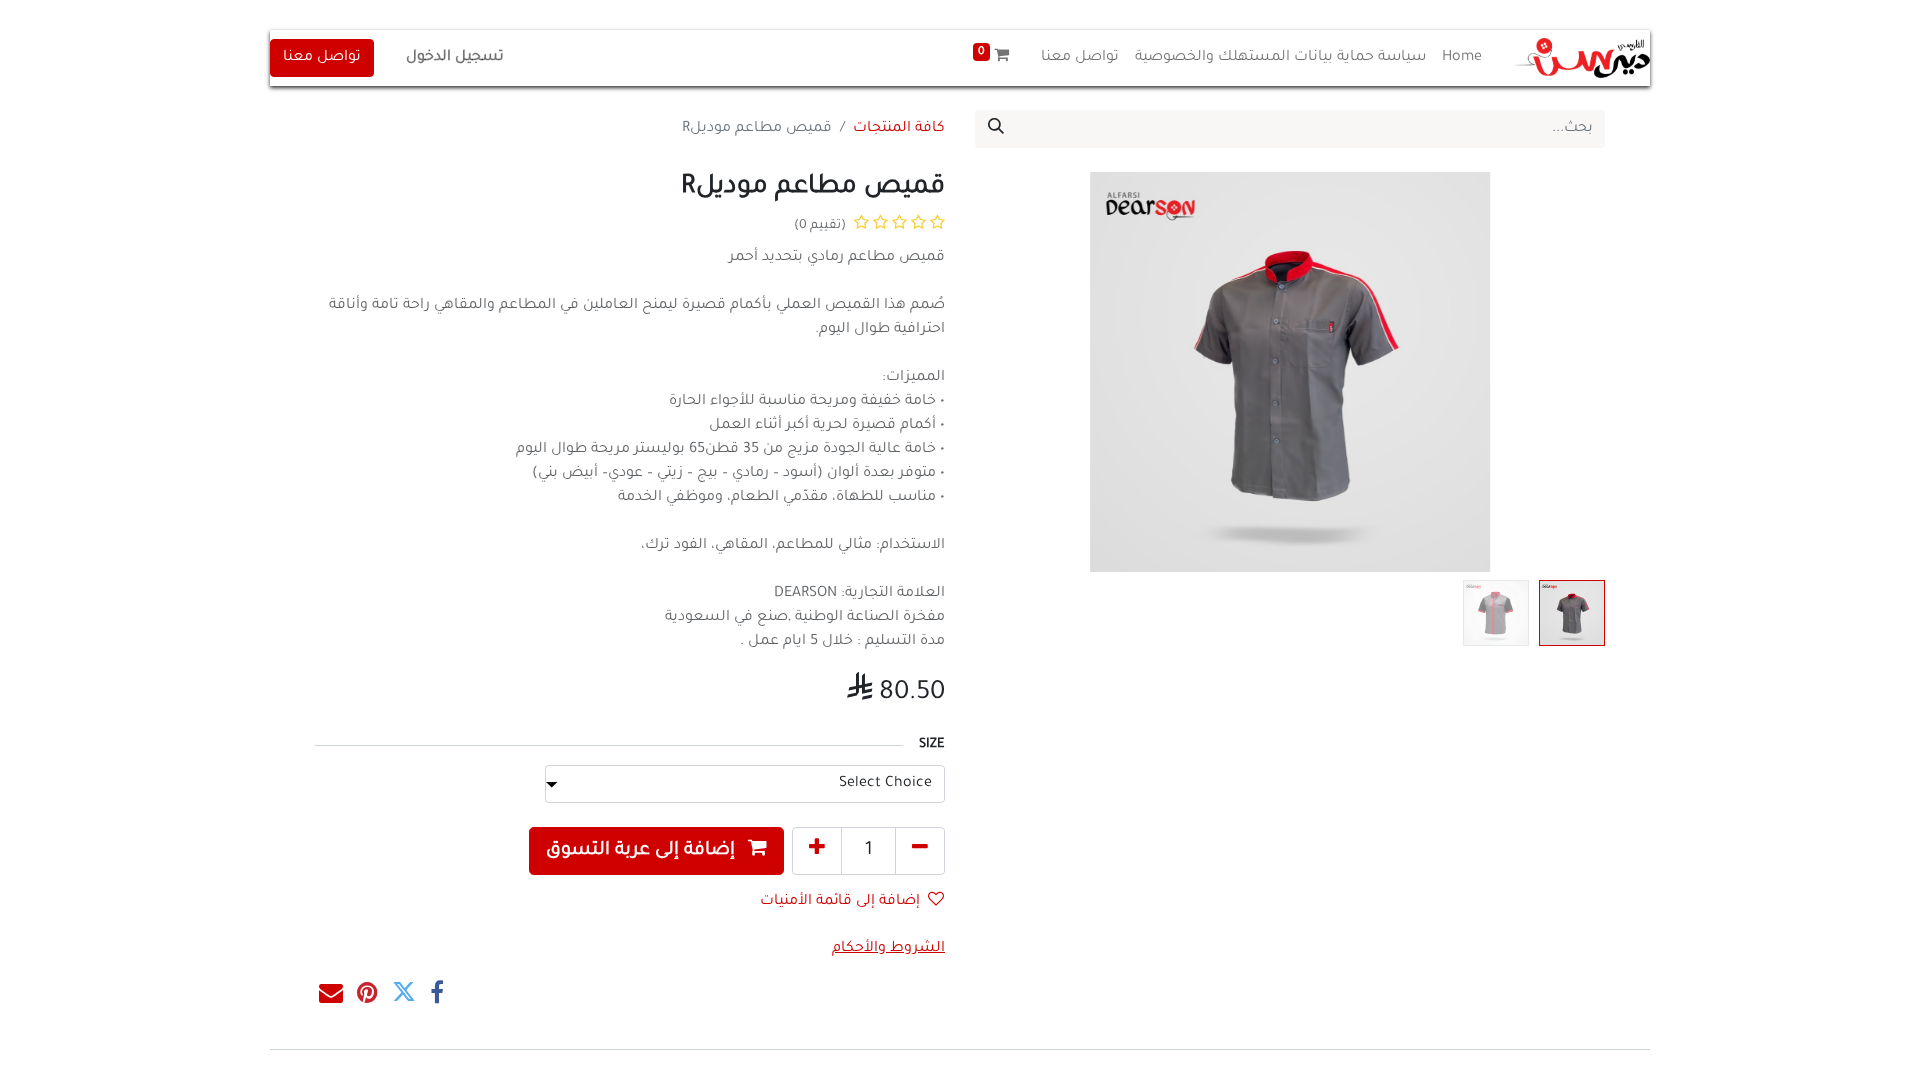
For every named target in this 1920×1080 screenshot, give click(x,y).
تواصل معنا (322, 58)
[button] (1558, 372)
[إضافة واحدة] (817, 851)
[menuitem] (1462, 58)
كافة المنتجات (899, 129)
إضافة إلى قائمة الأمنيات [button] (840, 902)
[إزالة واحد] (920, 851)
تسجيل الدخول (455, 58)
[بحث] (996, 129)
